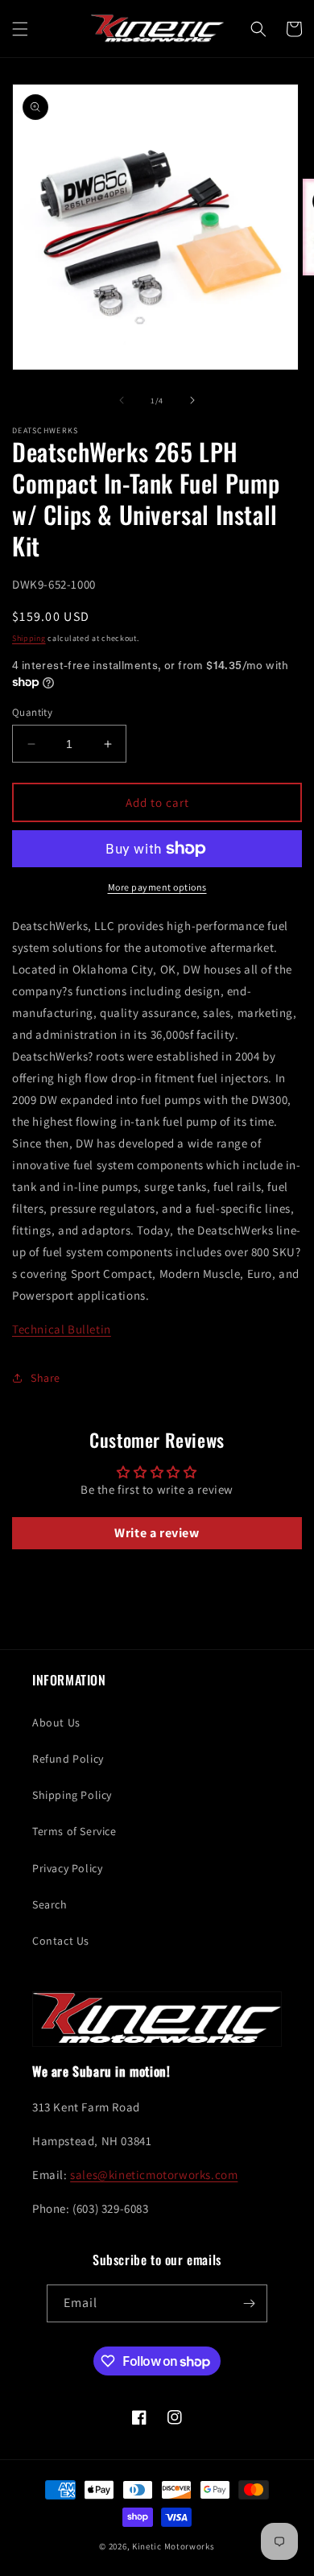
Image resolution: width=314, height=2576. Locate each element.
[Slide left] (122, 400)
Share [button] (45, 1378)
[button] (20, 29)
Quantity (32, 712)
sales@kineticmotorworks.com (154, 2175)
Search (50, 1904)
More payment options (157, 887)
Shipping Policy (72, 1795)
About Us (56, 1722)
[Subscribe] (249, 2303)
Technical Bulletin (62, 1329)
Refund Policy (68, 1759)
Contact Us (61, 1941)
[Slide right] (192, 400)
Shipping (29, 638)
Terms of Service (74, 1831)
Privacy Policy (67, 1868)
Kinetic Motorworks (174, 2546)
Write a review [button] (157, 1533)
